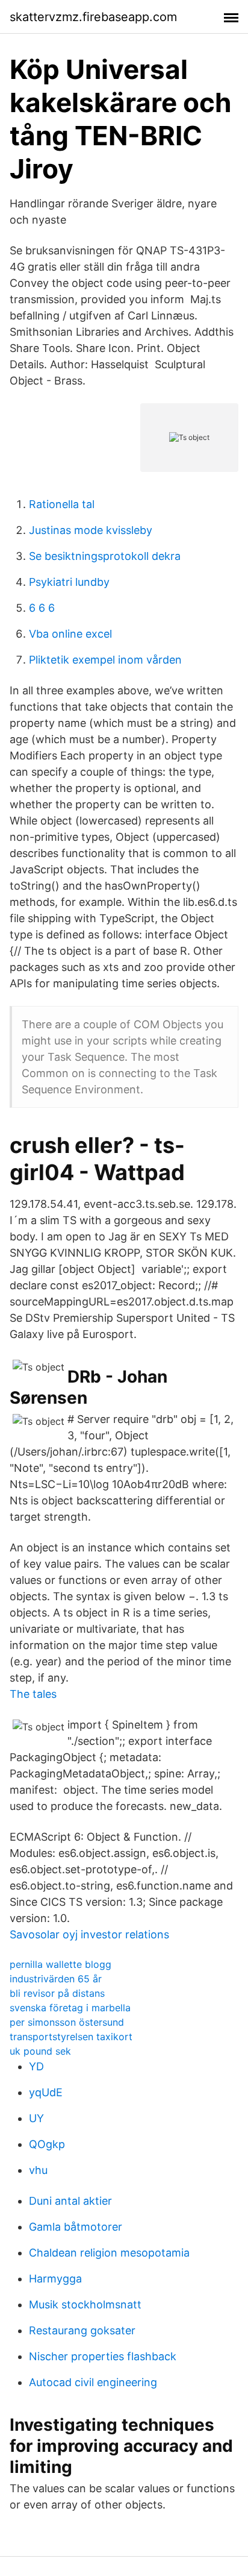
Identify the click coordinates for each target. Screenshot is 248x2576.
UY (36, 2118)
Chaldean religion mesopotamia (109, 2253)
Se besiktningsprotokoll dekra (105, 556)
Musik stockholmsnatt (85, 2304)
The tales (33, 1694)
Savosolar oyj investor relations (89, 1934)
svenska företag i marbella (70, 2008)
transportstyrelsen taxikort (71, 2037)
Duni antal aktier (70, 2201)
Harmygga (55, 2279)
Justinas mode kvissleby (91, 530)
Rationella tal (62, 504)
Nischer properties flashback (103, 2356)
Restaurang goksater (82, 2330)
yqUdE (46, 2092)
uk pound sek (40, 2051)
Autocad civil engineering (93, 2382)
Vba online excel (70, 634)
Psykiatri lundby (69, 582)
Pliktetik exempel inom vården (105, 660)
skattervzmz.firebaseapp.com (93, 17)
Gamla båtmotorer (76, 2227)
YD (36, 2066)
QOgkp (47, 2144)
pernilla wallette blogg (60, 1964)
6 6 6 (42, 608)
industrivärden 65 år (56, 1979)
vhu (38, 2170)
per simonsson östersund (67, 2022)
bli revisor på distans (57, 1993)
